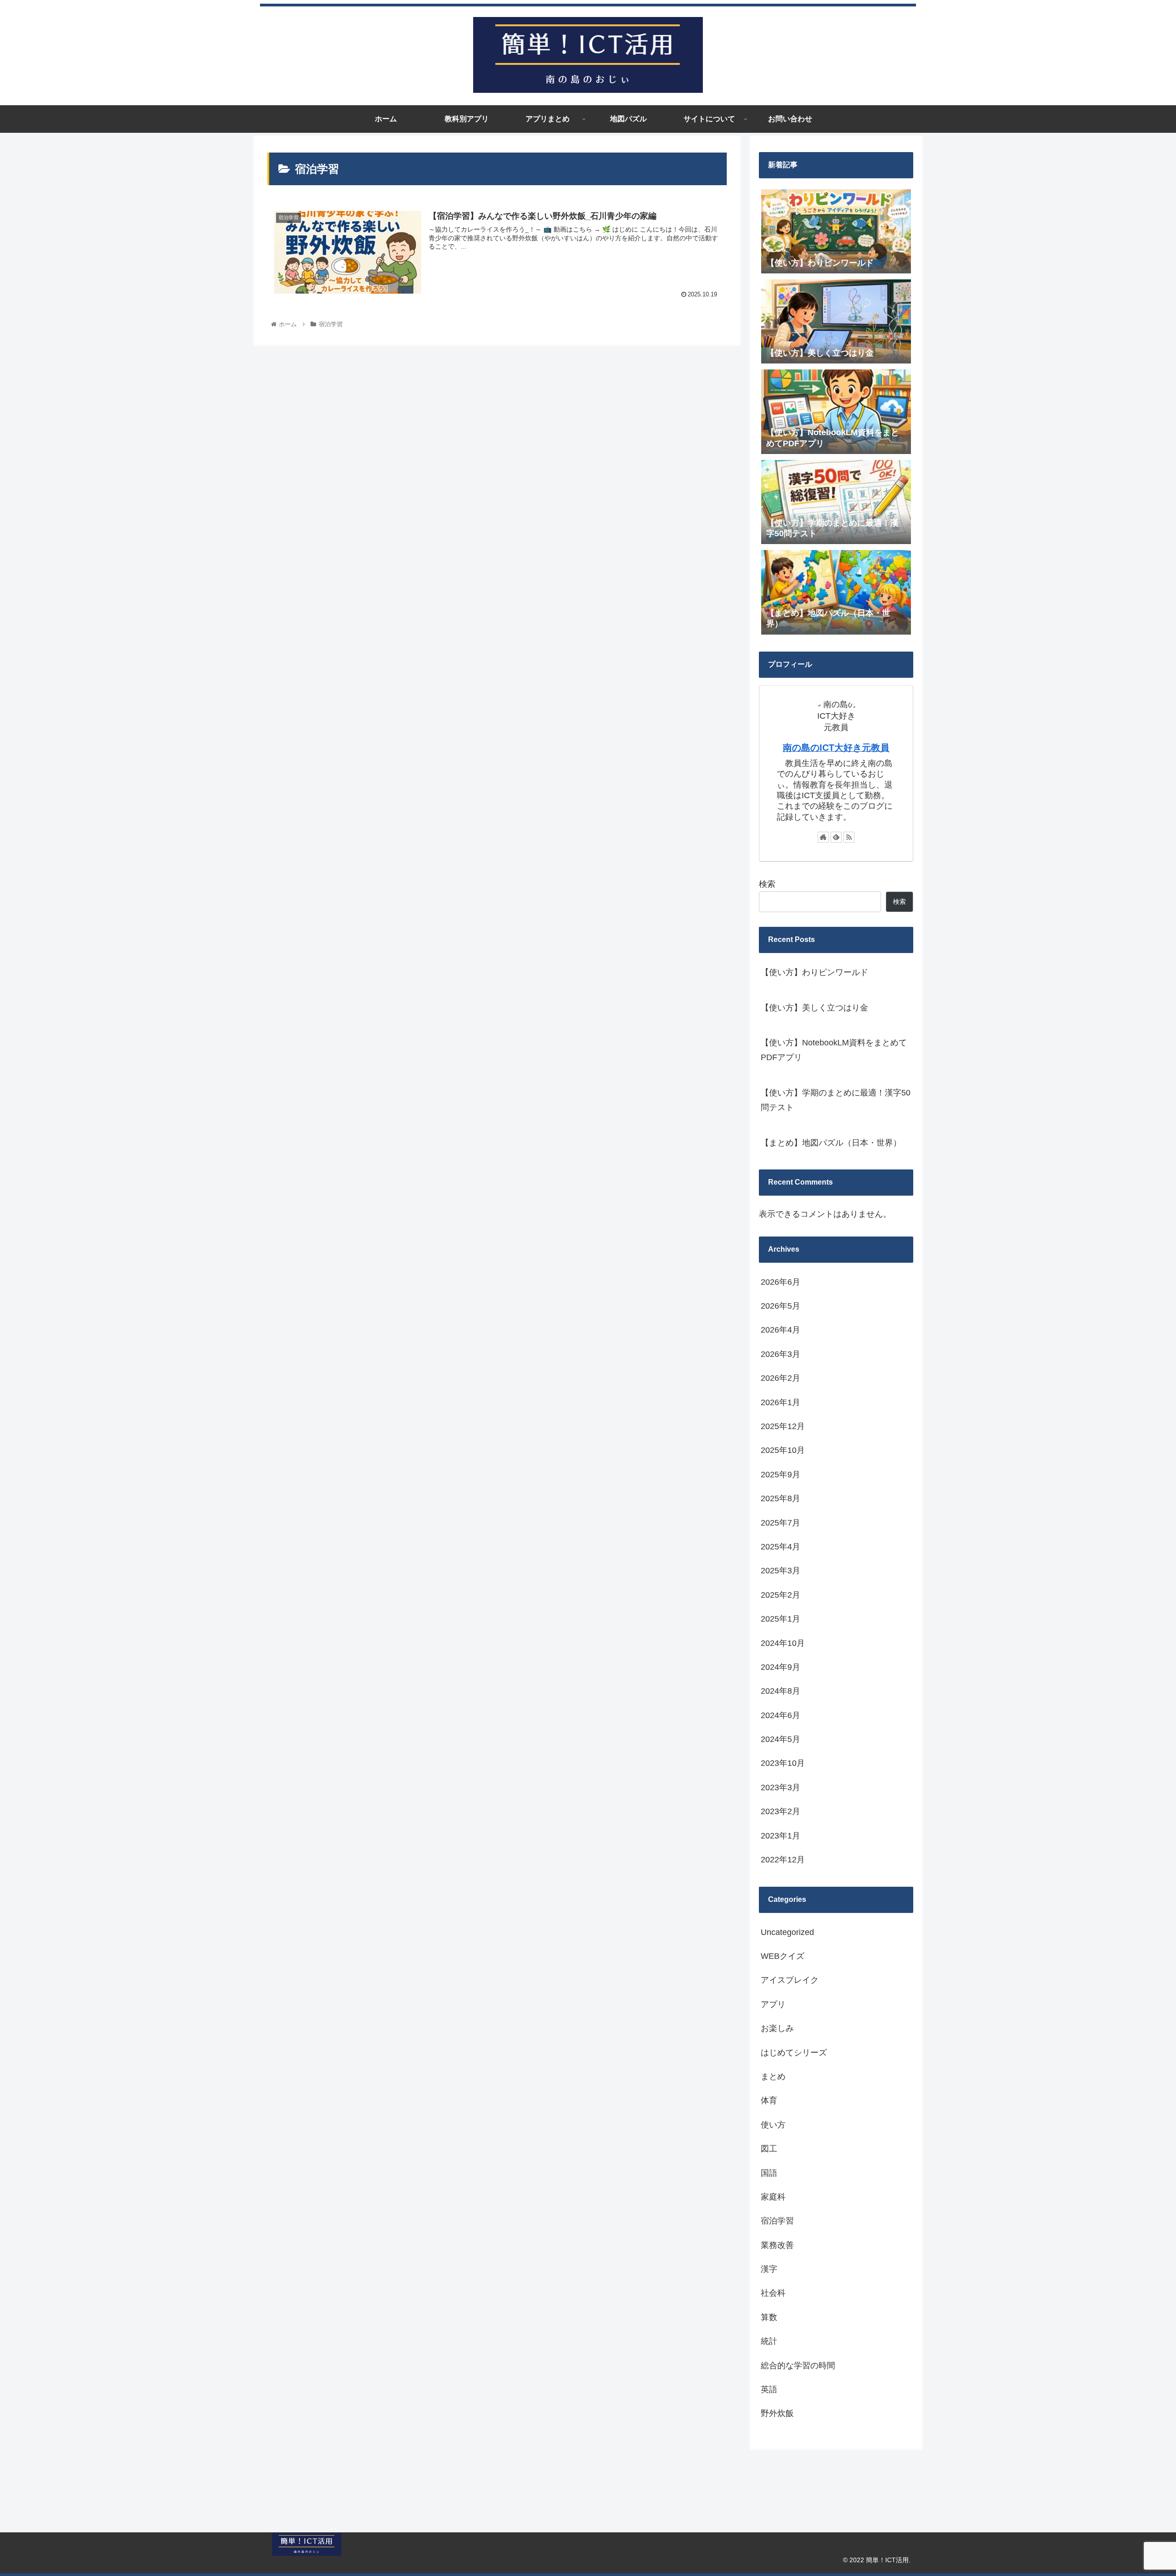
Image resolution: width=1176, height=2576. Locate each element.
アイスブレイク (790, 1980)
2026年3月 (780, 1354)
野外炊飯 (777, 2413)
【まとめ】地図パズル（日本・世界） (831, 1143)
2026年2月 (780, 1378)
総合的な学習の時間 (798, 2366)
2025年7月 (780, 1523)
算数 (769, 2317)
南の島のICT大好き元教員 (836, 748)
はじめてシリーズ (794, 2053)
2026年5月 (780, 1306)
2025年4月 (780, 1547)
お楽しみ (777, 2028)
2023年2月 (780, 1811)
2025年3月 (780, 1571)
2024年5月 (780, 1739)
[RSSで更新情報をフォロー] (849, 837)
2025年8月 (780, 1498)
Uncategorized (787, 1932)
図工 (769, 2149)
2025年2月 (780, 1595)
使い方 (773, 2125)
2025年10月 (783, 1450)
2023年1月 (780, 1836)
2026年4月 (780, 1330)
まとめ (773, 2077)
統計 (769, 2341)
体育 (769, 2100)
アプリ (773, 2004)
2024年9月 (780, 1667)
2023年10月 (783, 1763)
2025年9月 (780, 1475)
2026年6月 (780, 1282)
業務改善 (777, 2245)
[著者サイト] (823, 837)
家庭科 (773, 2197)
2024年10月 (783, 1643)
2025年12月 (783, 1426)
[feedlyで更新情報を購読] (836, 837)
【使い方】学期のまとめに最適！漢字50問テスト (836, 1100)
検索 (767, 884)
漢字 (769, 2269)
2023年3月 (780, 1787)
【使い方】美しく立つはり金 (814, 1008)
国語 (769, 2173)
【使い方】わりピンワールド (814, 972)
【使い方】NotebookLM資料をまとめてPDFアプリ (834, 1050)
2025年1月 (780, 1619)
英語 (769, 2389)
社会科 (773, 2293)
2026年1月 (780, 1402)
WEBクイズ (783, 1956)
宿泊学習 (777, 2221)
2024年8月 (780, 1691)
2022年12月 (783, 1860)
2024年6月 (780, 1715)
